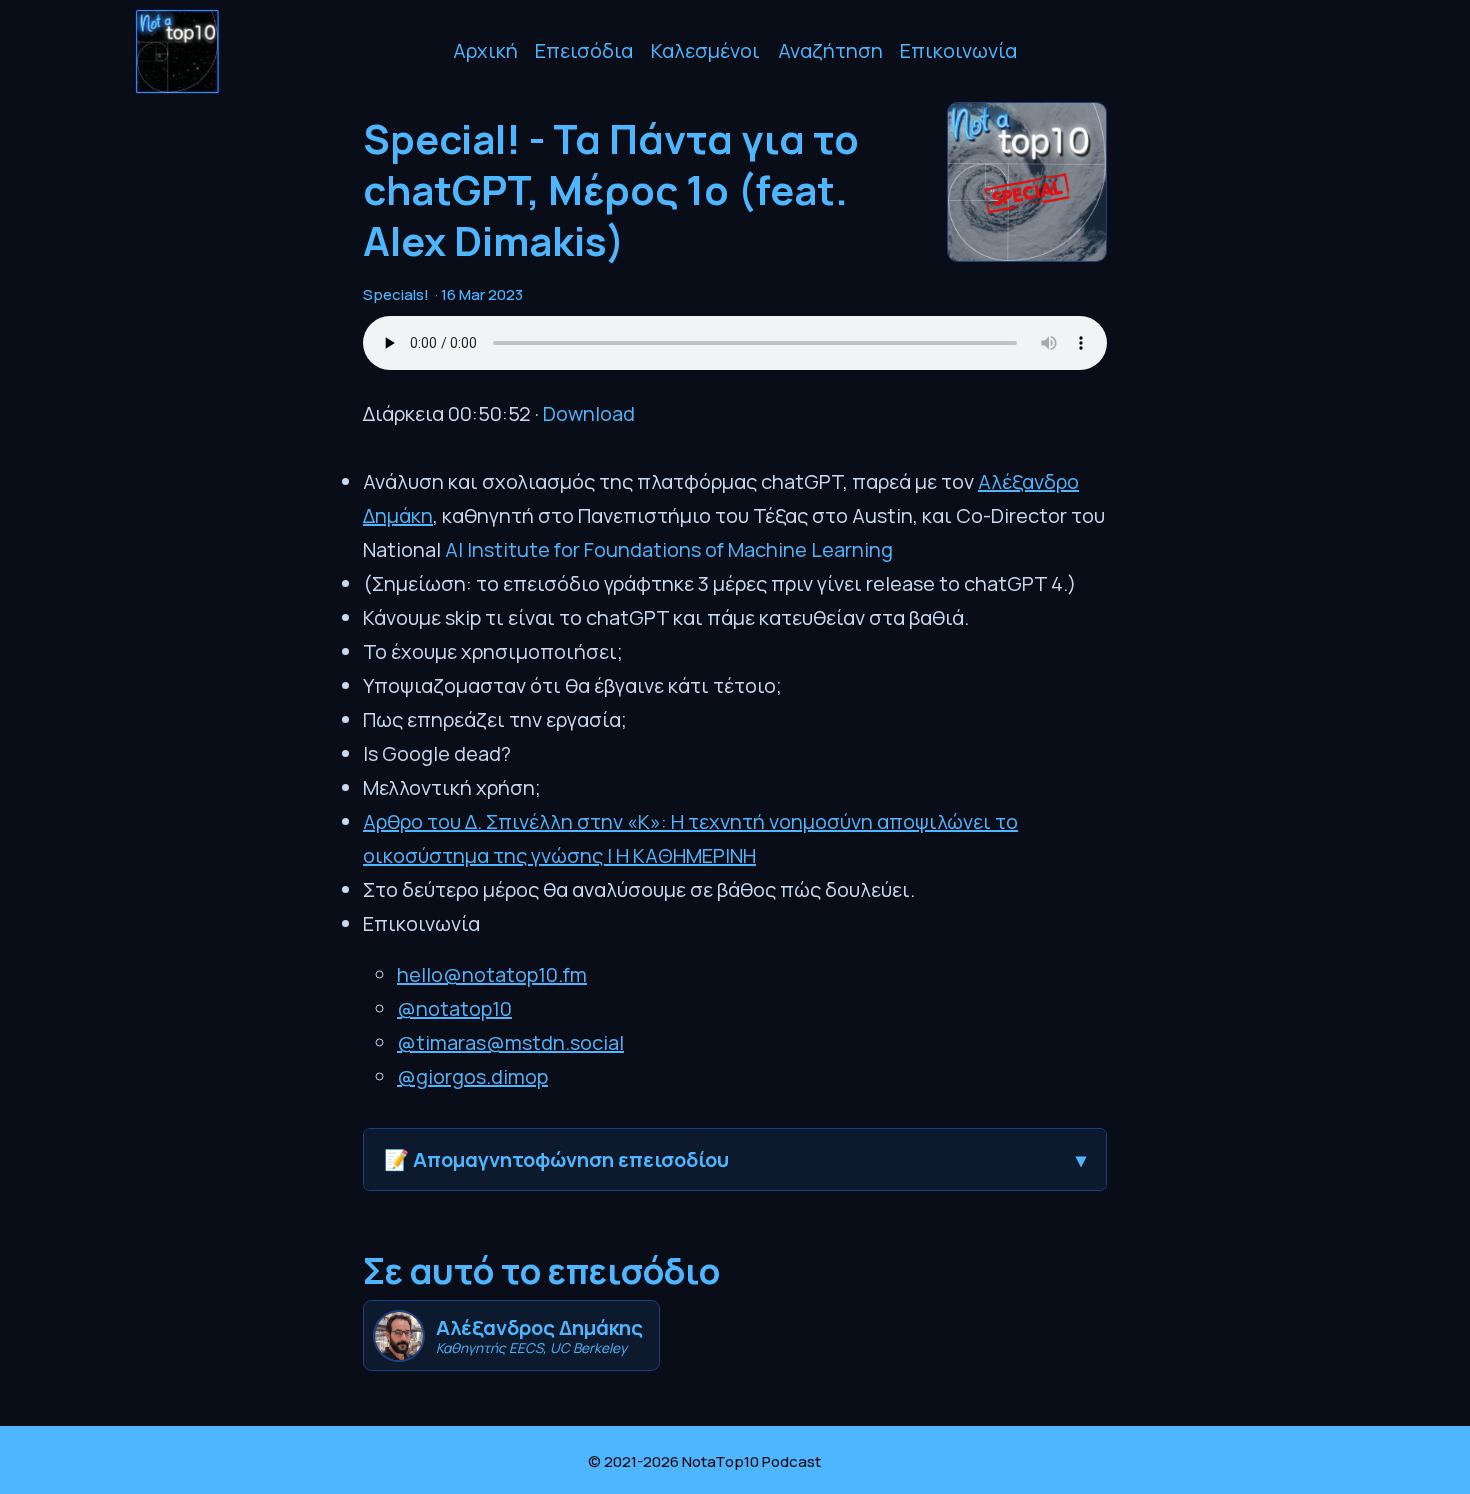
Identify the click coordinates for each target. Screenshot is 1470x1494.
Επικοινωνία (958, 50)
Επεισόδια (584, 50)
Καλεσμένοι (705, 50)
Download (589, 413)
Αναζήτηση (830, 50)
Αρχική (485, 50)
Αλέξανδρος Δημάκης (539, 1327)
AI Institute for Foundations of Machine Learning (669, 549)
